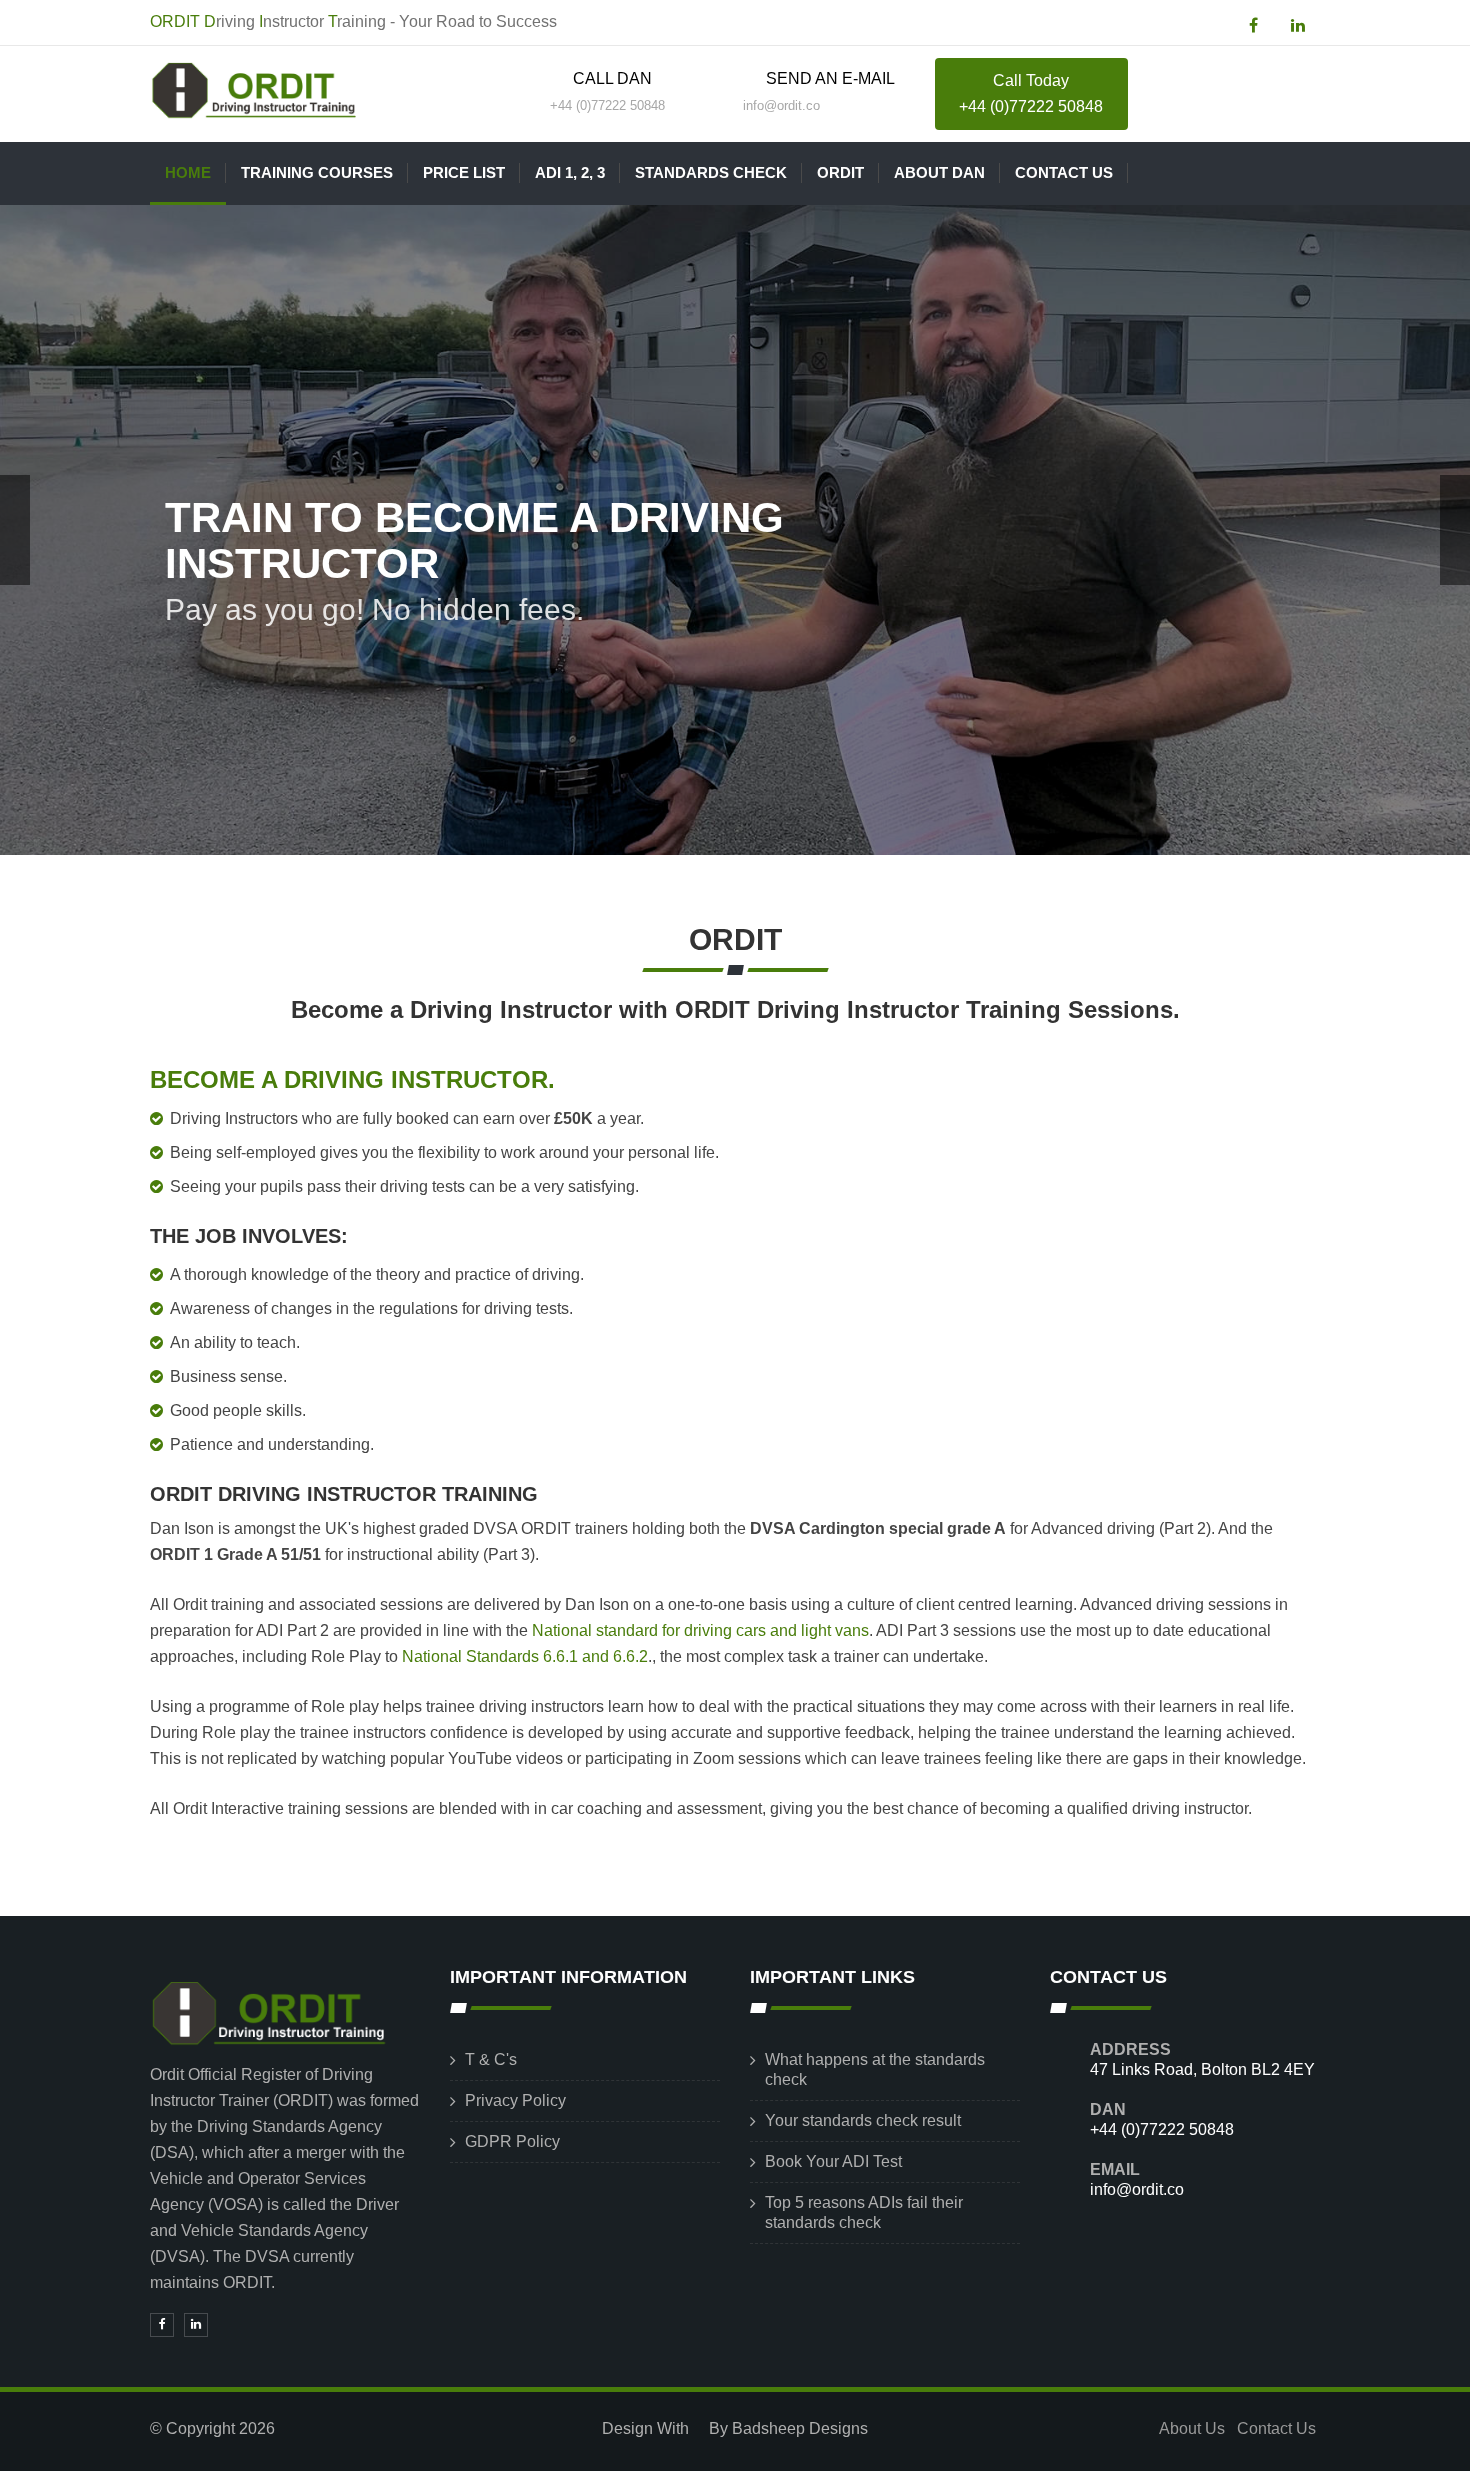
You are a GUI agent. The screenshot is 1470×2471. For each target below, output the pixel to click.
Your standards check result (863, 2120)
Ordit (840, 172)
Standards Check (711, 172)
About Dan (939, 172)
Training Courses (317, 172)
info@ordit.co (1137, 2179)
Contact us (1064, 172)
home (188, 172)
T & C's (491, 2059)
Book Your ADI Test (833, 2161)
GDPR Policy (512, 2141)
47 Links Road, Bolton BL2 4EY (1202, 2059)
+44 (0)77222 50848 (1162, 2119)
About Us (1192, 2428)
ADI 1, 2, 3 (570, 172)
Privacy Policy (515, 2100)
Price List (464, 172)
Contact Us (1276, 2428)
